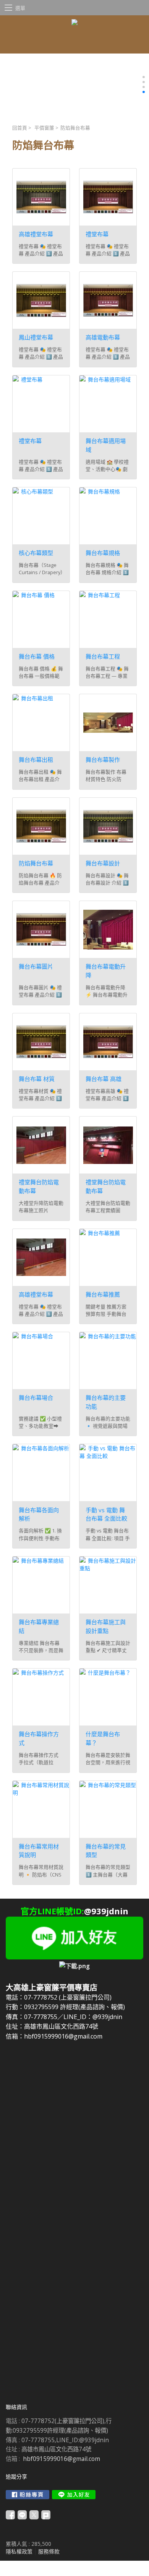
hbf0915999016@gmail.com (62, 2459)
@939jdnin (106, 1911)
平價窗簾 (44, 128)
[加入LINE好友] (74, 2495)
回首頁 (20, 128)
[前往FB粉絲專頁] (28, 2495)
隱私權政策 (19, 2551)
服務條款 (49, 2551)
